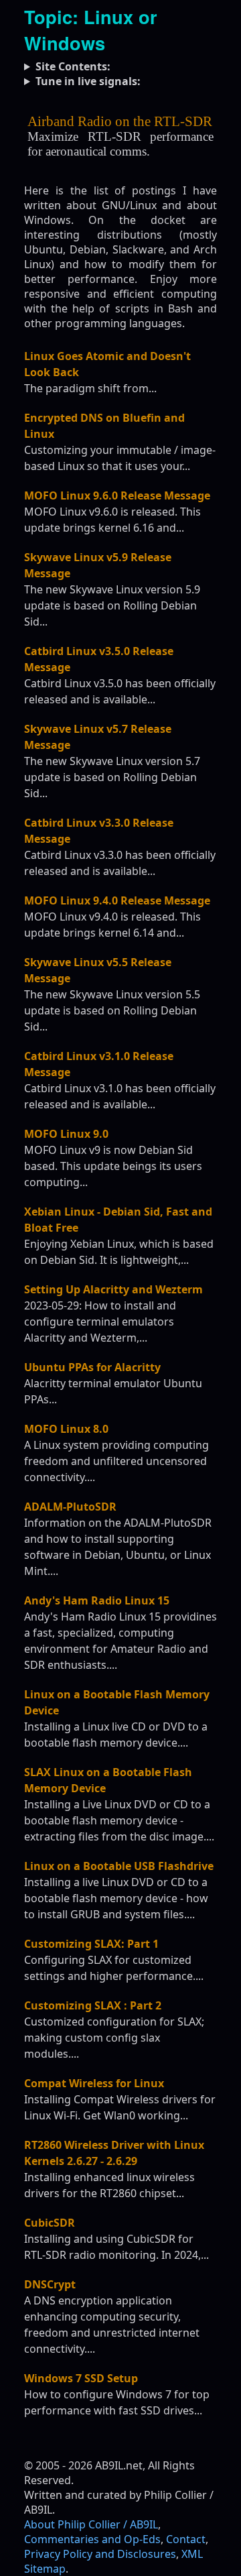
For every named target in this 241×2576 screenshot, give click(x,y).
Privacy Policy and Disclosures (100, 2554)
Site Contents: (73, 66)
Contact (186, 2539)
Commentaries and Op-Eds (92, 2539)
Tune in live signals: (88, 81)
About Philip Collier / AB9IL (91, 2524)
